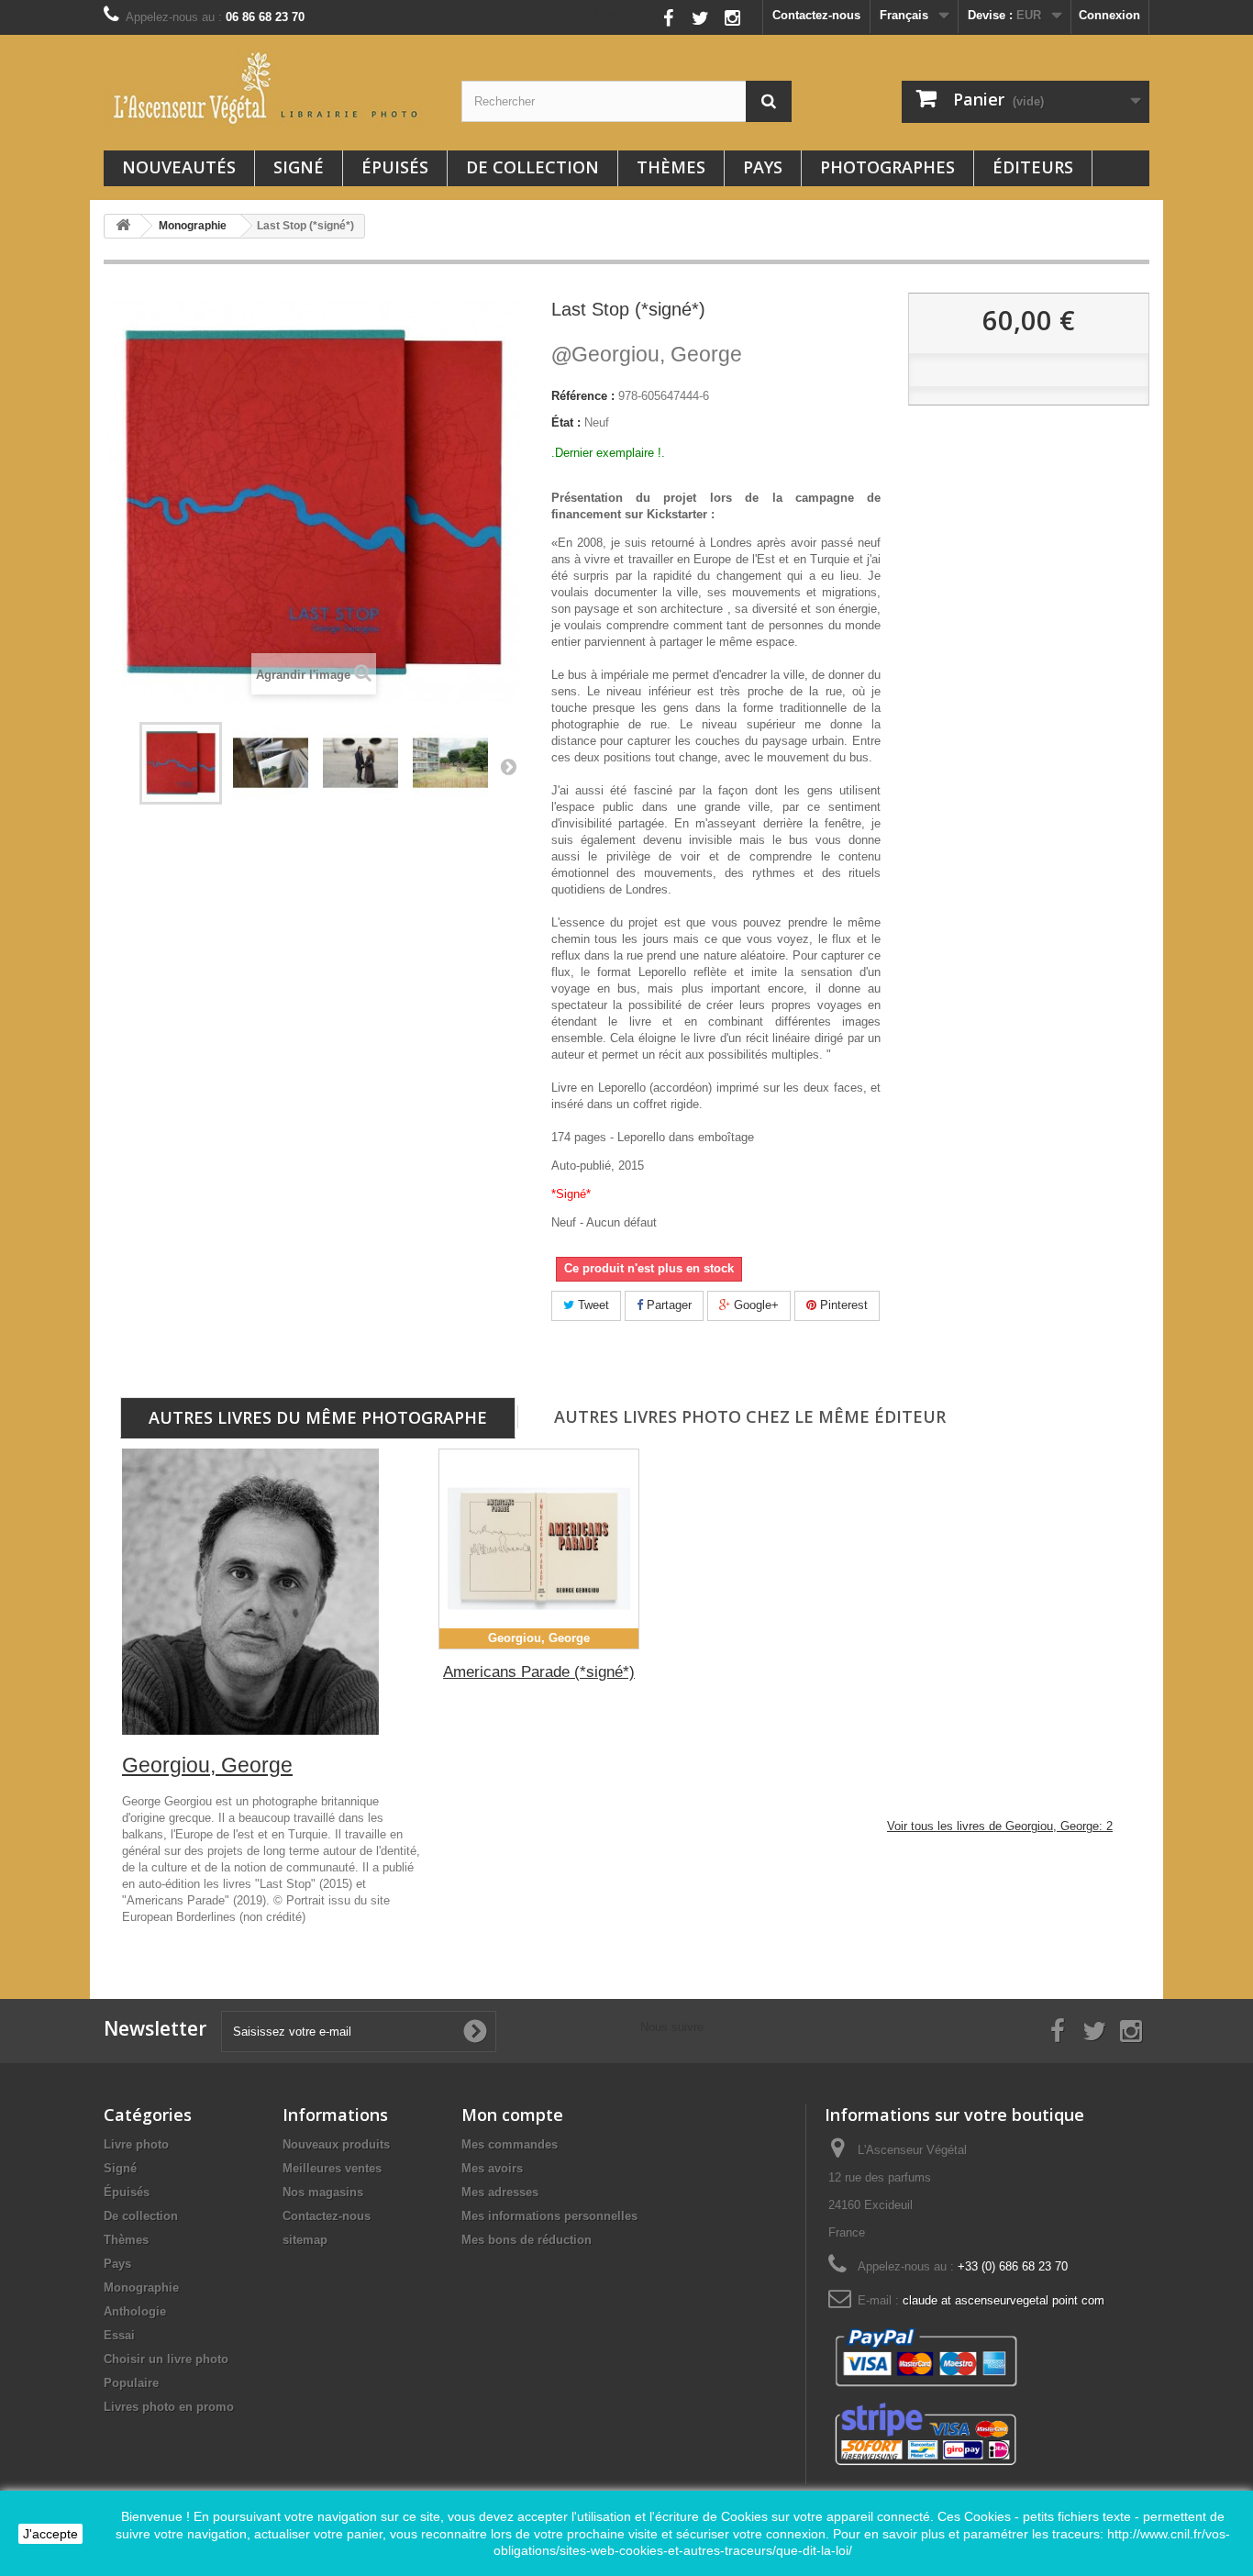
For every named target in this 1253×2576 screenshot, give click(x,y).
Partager (667, 1305)
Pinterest (842, 1305)
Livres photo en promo (169, 2407)
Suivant (508, 766)
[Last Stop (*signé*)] (360, 763)
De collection (532, 167)
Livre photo (136, 2144)
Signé (299, 167)
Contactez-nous (816, 15)
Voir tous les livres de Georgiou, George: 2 (1000, 1826)
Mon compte (512, 2115)
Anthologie (135, 2311)
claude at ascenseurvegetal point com (1004, 2300)
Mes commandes (510, 2144)
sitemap (305, 2240)
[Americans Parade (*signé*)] (539, 1549)
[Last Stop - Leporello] (271, 763)
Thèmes (671, 167)
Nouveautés (179, 167)
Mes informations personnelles (549, 2216)
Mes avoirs (492, 2168)
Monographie (141, 2287)
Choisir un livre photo (166, 2359)
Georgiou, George (647, 354)
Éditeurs (1033, 167)
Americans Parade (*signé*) (539, 1672)
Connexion (1109, 15)
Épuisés (395, 167)
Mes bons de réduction (527, 2240)
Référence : (583, 396)
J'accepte (50, 2534)
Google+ (754, 1305)
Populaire (131, 2383)
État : (566, 422)
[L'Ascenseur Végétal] (269, 88)
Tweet (592, 1305)
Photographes (887, 167)
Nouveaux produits (336, 2144)
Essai (119, 2335)
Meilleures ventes (332, 2168)
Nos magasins (323, 2192)
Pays (763, 167)
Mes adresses (500, 2192)
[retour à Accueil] (123, 226)
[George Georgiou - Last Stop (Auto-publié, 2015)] (181, 763)
